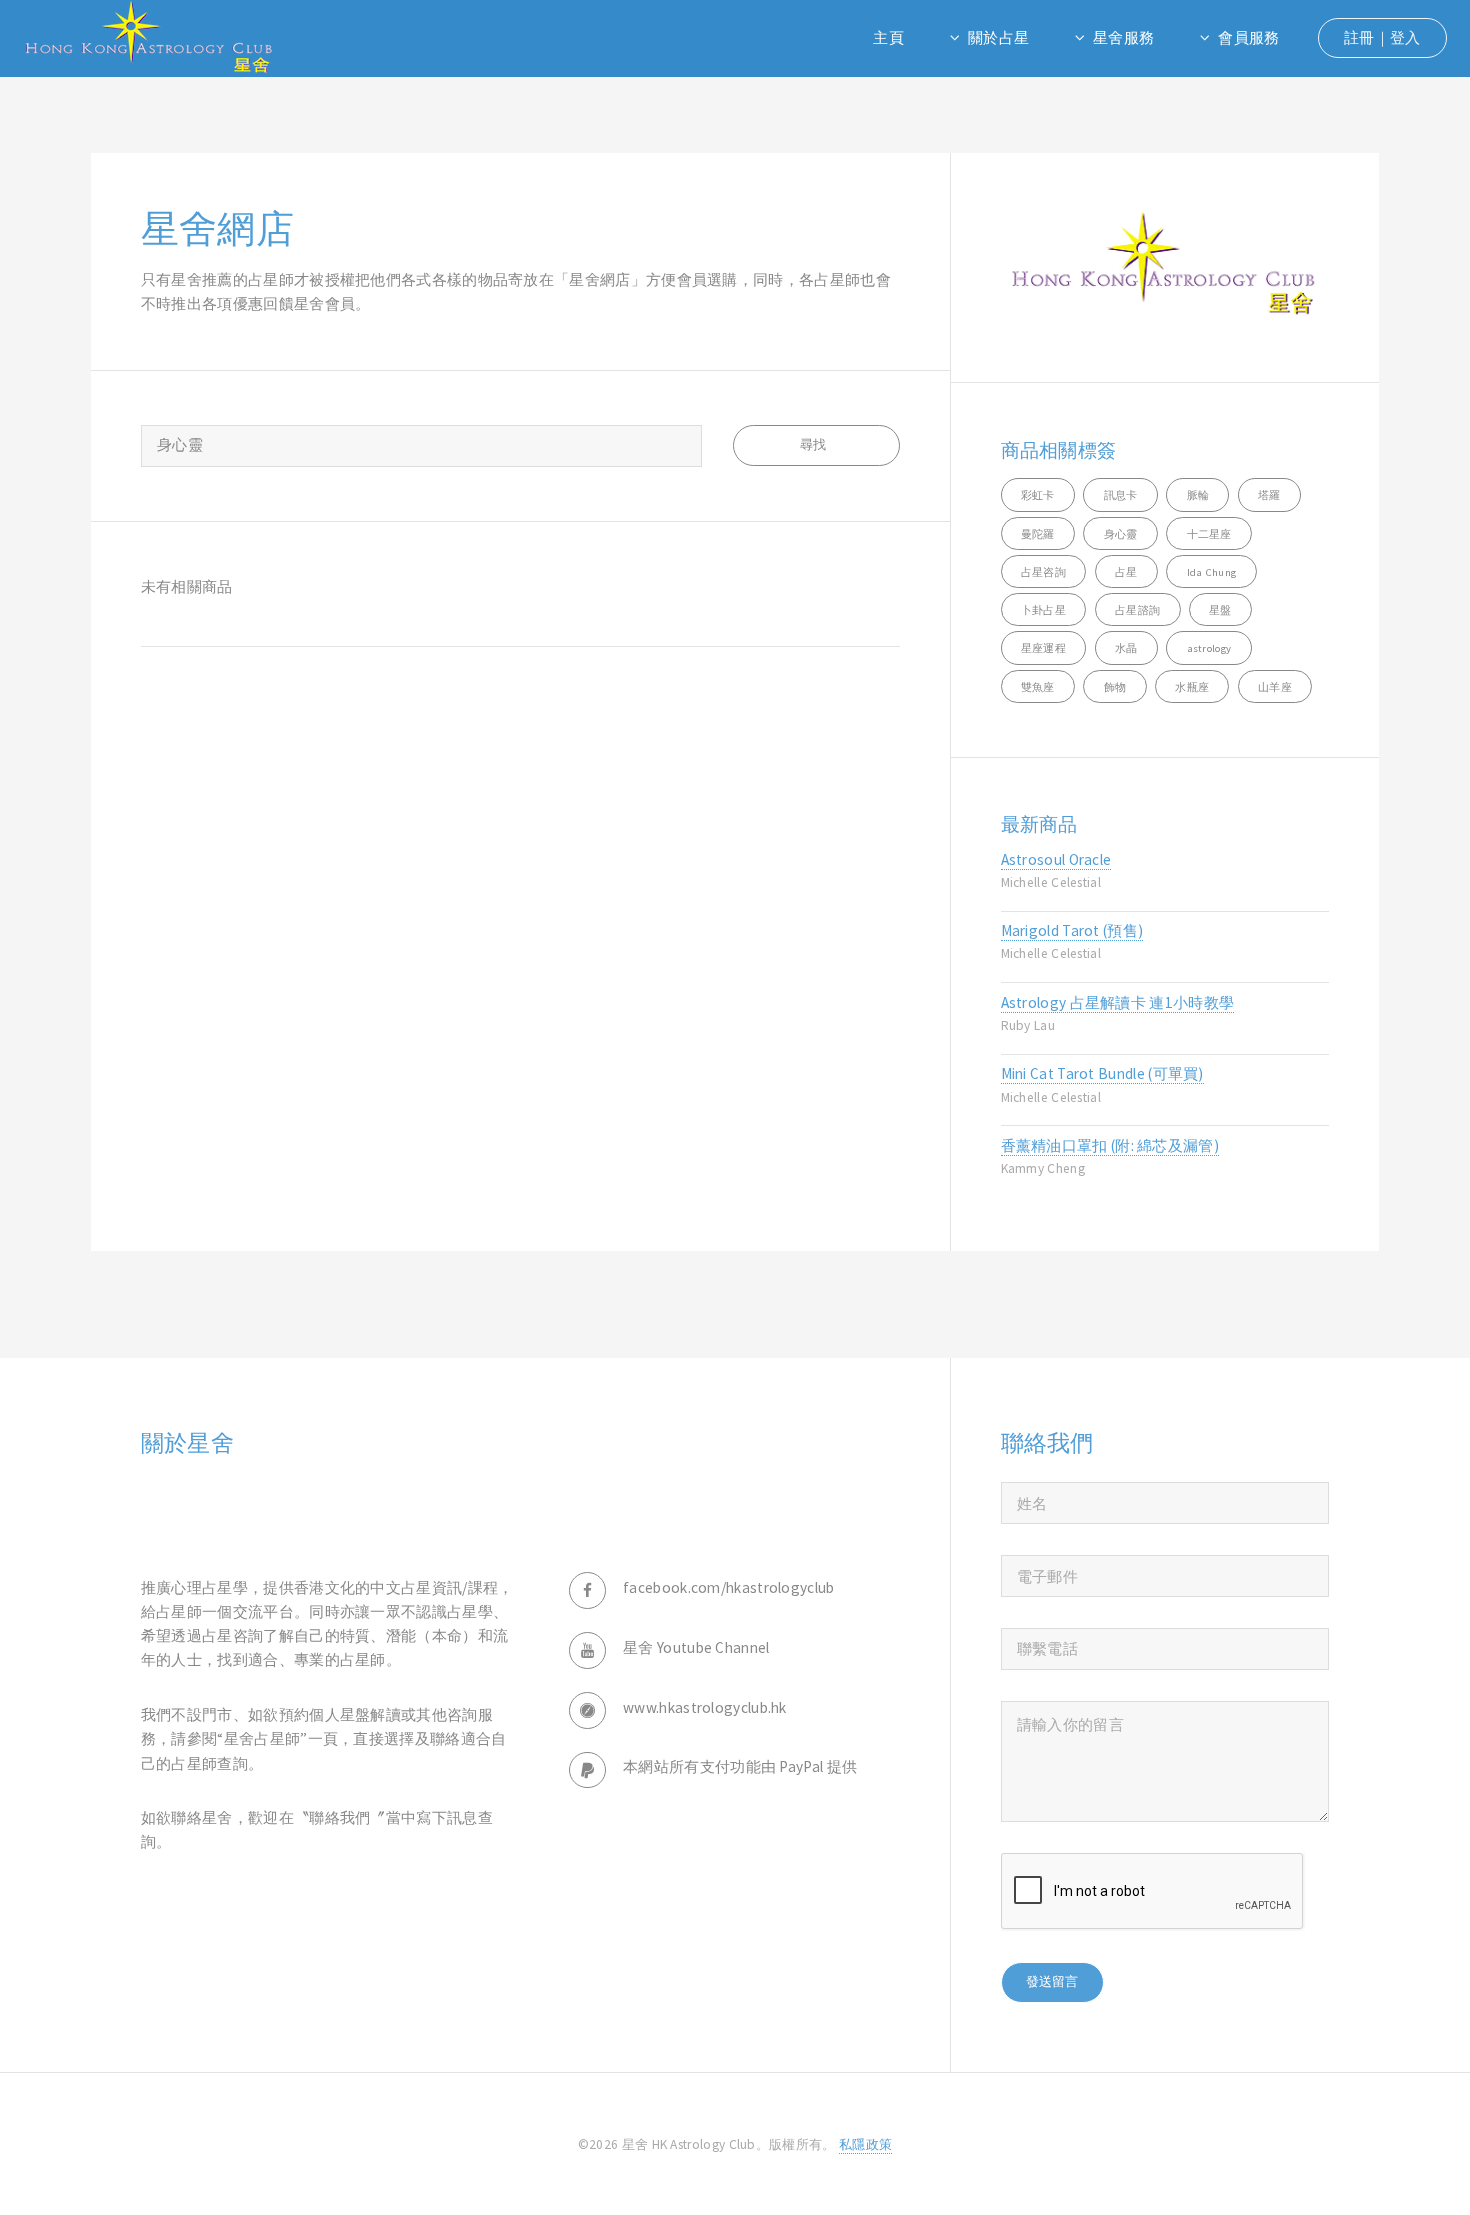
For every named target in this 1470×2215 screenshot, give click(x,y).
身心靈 (1121, 534)
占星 (1126, 572)
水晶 (1126, 648)
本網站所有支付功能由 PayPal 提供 (740, 1766)
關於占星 (998, 37)
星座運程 (1043, 648)
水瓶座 (1192, 687)
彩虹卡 (1038, 495)
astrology (1209, 648)
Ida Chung (1212, 572)
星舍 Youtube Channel (696, 1647)
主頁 (888, 37)
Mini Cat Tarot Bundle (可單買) (1102, 1073)
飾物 (1115, 687)
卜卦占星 (1043, 610)
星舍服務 (1123, 37)
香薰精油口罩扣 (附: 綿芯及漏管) (1110, 1145)
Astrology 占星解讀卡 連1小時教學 (1118, 1002)
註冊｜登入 (1382, 37)
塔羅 (1269, 495)
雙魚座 (1038, 687)
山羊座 (1275, 687)
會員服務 (1248, 37)
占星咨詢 (1043, 572)
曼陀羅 (1038, 534)
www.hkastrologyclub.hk (705, 1707)
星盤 (1220, 610)
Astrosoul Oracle (1056, 859)
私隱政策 (865, 2144)
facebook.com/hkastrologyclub (729, 1587)
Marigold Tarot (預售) (1072, 930)
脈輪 (1198, 495)
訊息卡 (1121, 495)
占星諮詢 (1137, 610)
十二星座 (1209, 534)
